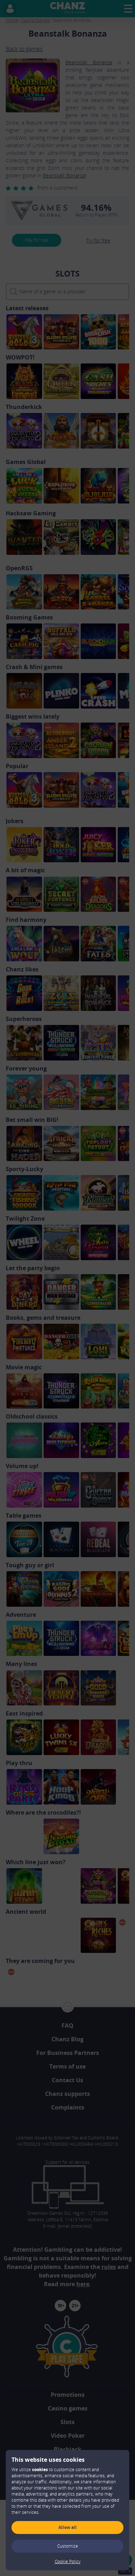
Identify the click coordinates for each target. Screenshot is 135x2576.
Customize (68, 2546)
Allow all (67, 2527)
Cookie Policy (68, 2561)
